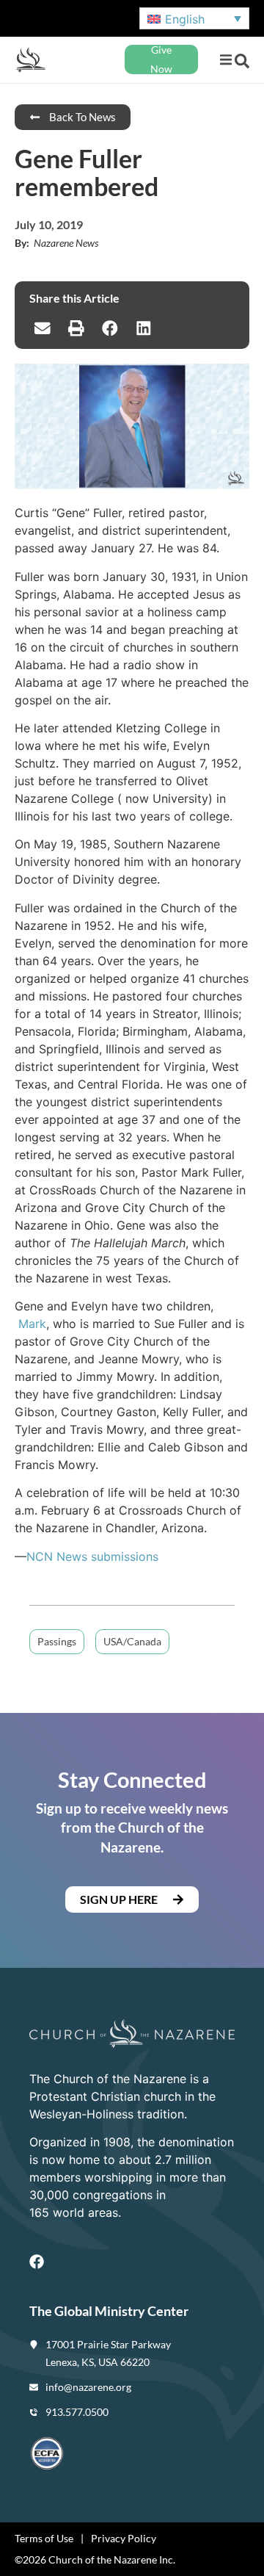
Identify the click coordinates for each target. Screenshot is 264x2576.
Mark (32, 1324)
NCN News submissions (92, 1556)
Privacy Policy (124, 2538)
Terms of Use (44, 2538)
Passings (57, 1641)
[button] (225, 60)
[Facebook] (37, 2262)
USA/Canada (132, 1641)
